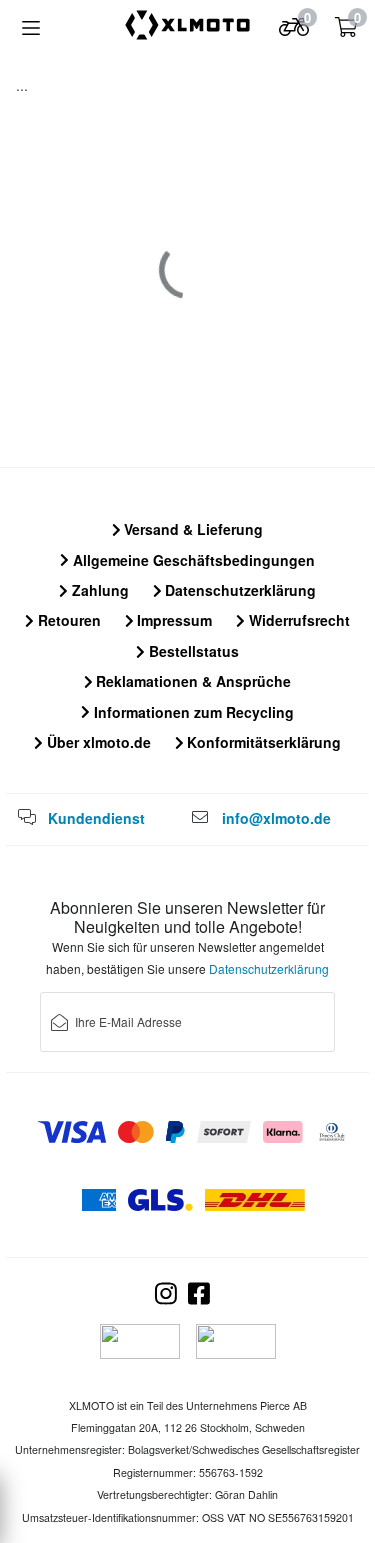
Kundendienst (96, 818)
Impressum (172, 620)
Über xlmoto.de (97, 742)
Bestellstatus (192, 651)
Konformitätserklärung (262, 742)
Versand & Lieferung (191, 529)
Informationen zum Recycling (192, 712)
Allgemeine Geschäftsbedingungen (192, 560)
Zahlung (98, 590)
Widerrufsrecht (297, 620)
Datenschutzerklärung (238, 590)
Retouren (67, 620)
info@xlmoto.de (276, 818)
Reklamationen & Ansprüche (191, 681)
